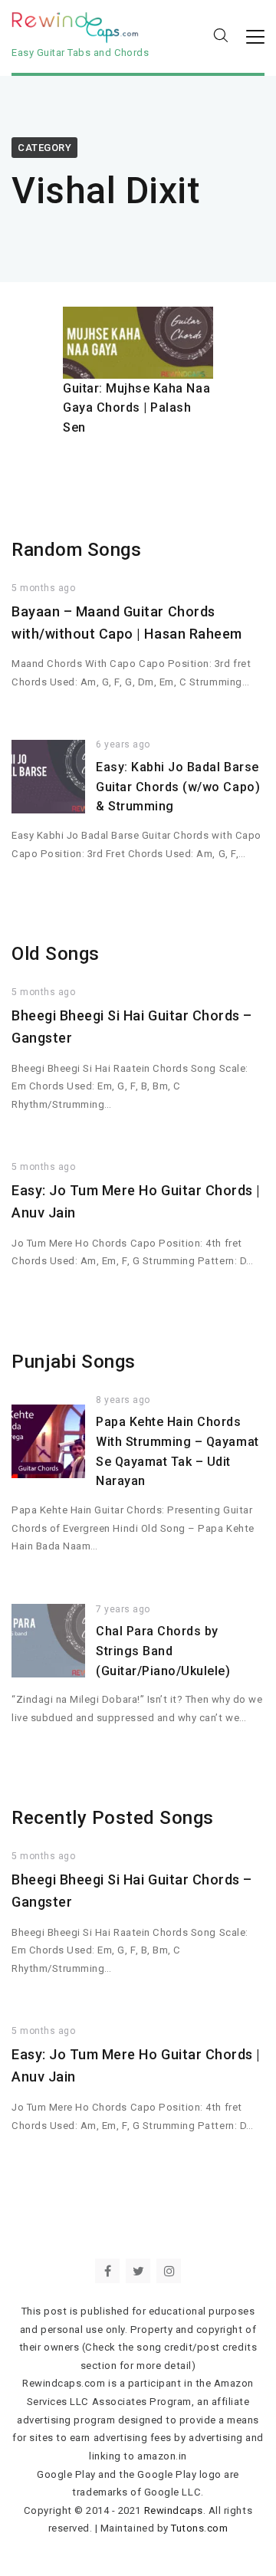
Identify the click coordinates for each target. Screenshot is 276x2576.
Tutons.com (199, 2528)
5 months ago (43, 588)
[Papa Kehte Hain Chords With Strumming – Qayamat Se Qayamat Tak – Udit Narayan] (48, 1441)
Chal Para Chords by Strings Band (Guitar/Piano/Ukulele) (163, 1651)
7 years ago (123, 1609)
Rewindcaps (174, 2510)
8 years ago (123, 1400)
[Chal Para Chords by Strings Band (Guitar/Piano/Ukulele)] (48, 1641)
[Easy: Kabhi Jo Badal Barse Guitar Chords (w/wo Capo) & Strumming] (48, 777)
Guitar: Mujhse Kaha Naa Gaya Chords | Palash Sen (136, 408)
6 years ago (123, 744)
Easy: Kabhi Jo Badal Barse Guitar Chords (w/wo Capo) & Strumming (178, 787)
